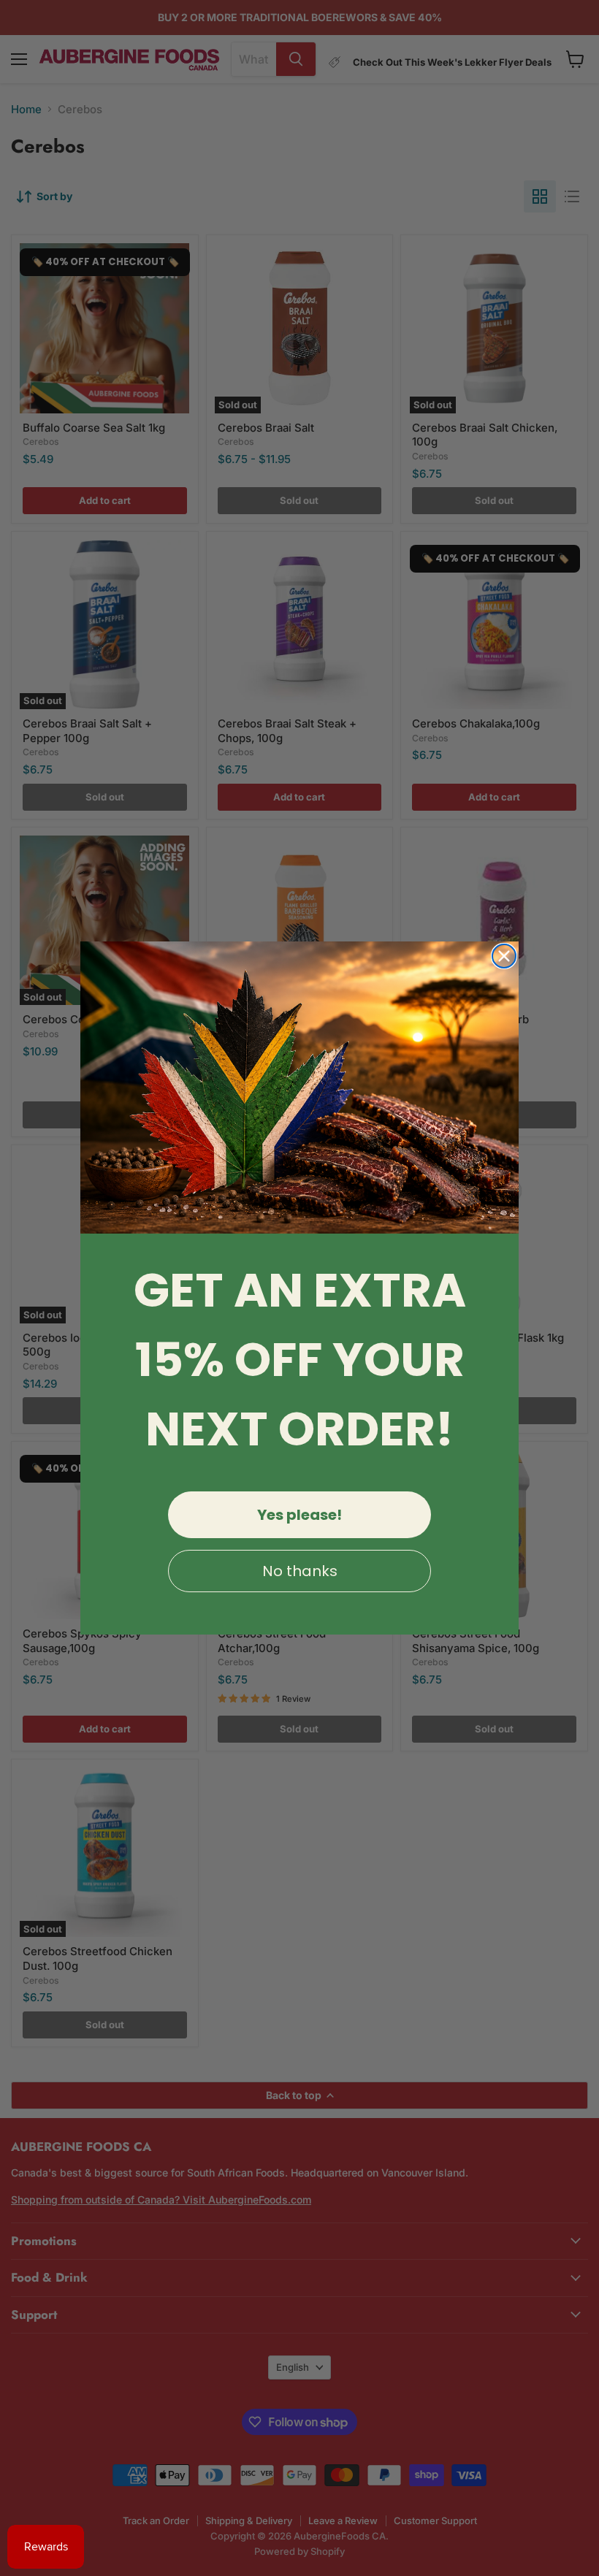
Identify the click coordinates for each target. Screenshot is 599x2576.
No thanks (300, 1571)
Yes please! (299, 1515)
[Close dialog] (504, 956)
